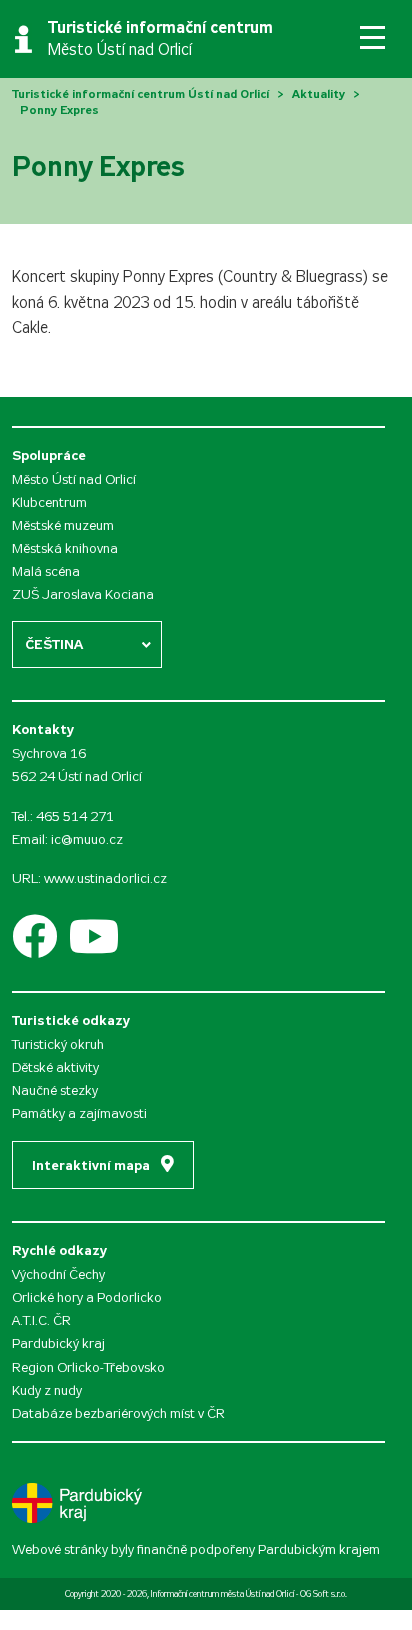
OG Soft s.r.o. (323, 1594)
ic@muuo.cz (87, 839)
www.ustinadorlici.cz (105, 878)
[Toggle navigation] (372, 37)
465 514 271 (75, 816)
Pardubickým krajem (319, 1549)
